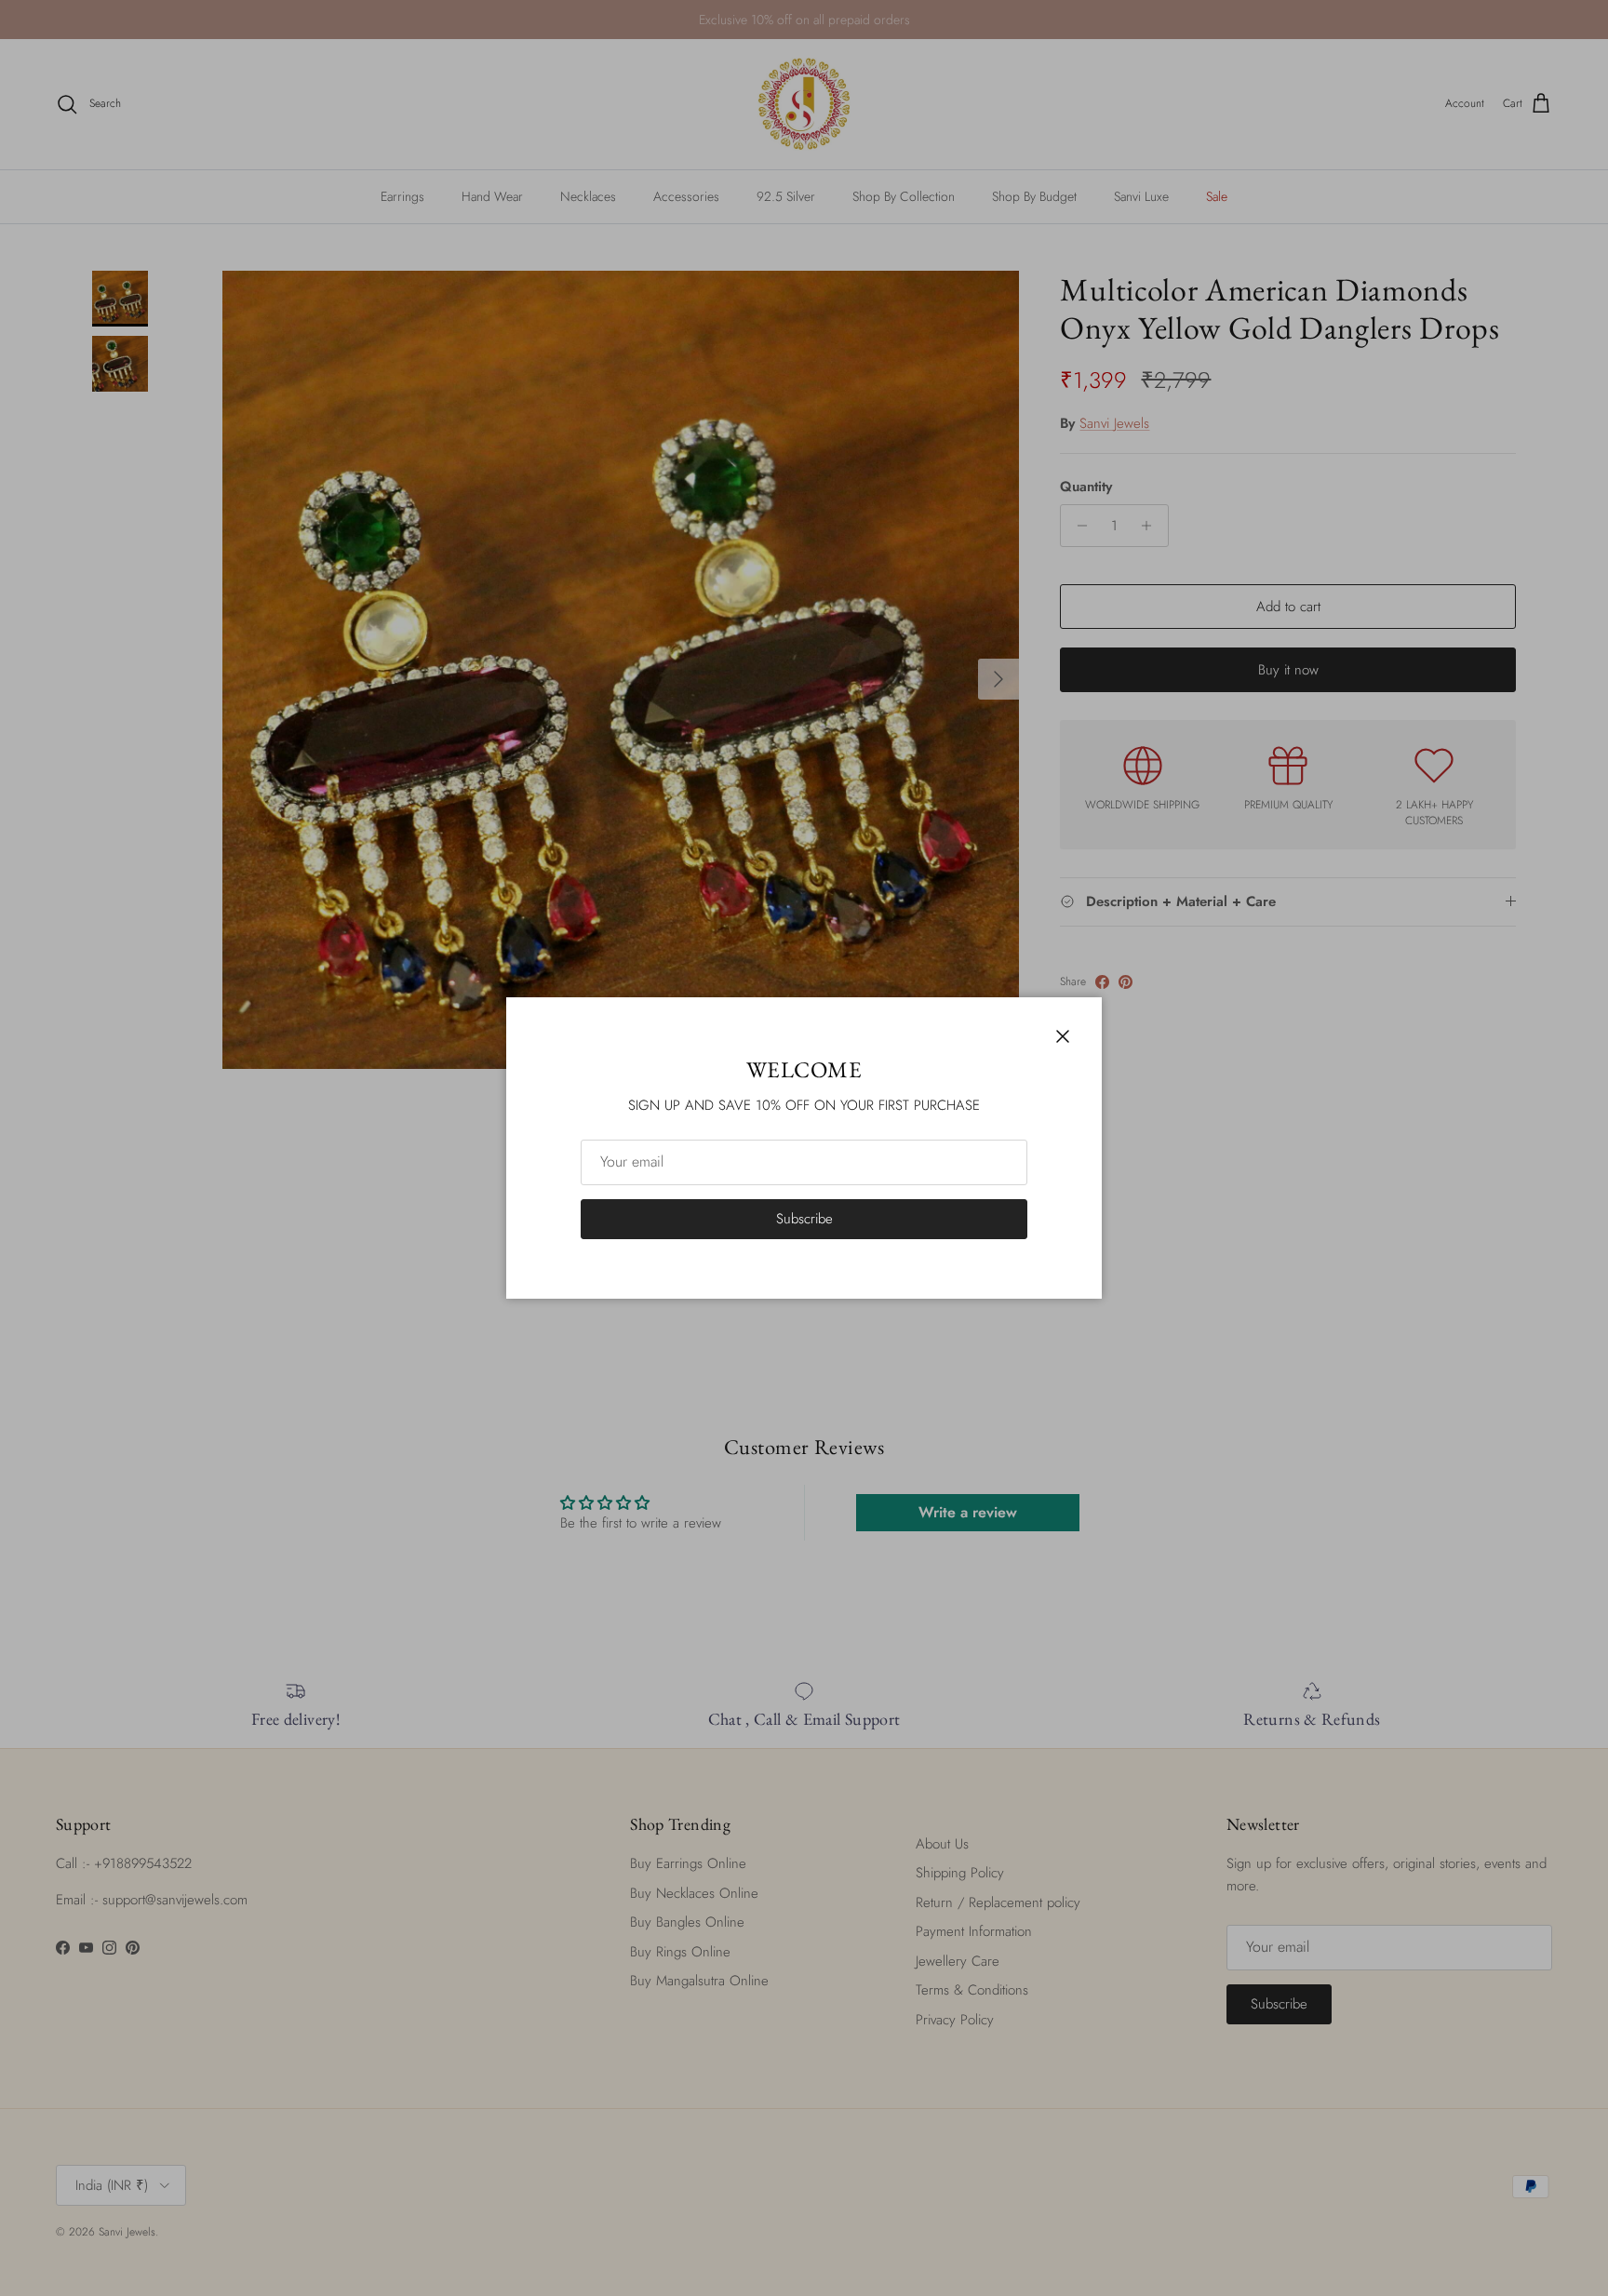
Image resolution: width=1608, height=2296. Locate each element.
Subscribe (804, 1219)
